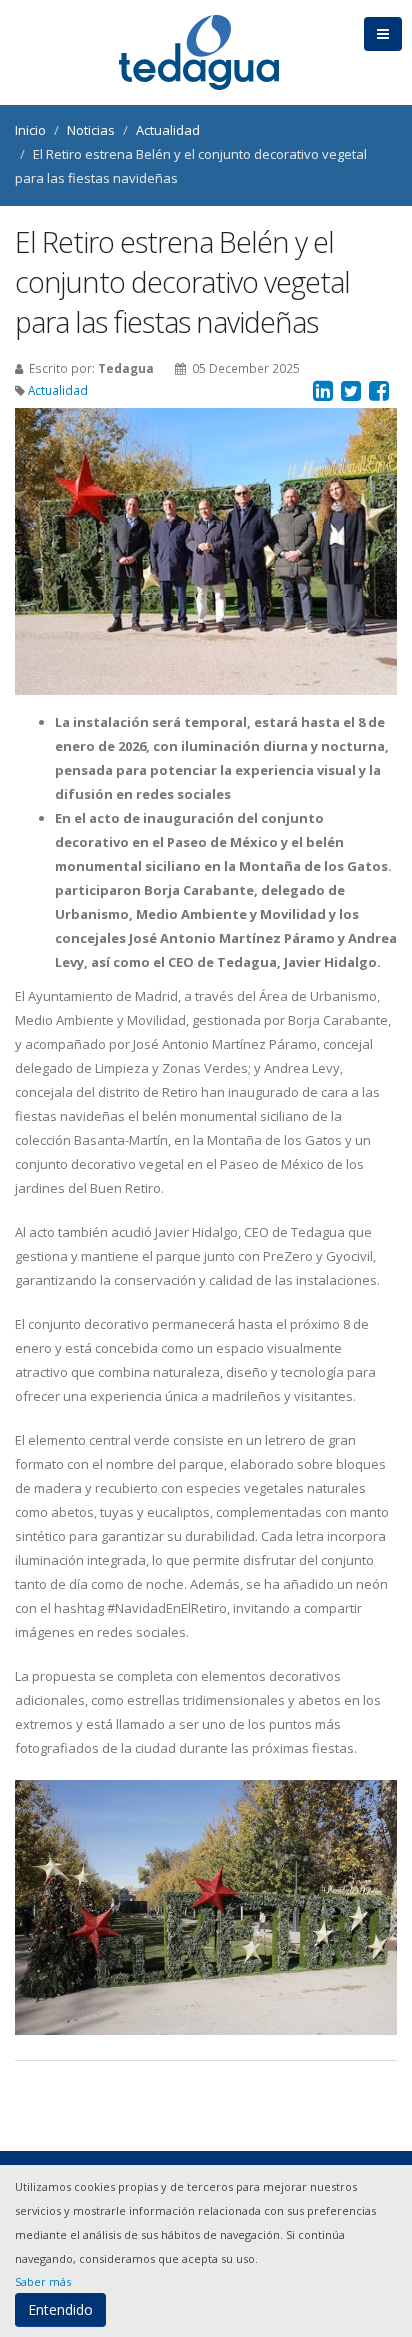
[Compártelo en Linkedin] (324, 392)
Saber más (43, 2281)
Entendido (60, 2309)
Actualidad (168, 130)
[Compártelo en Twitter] (352, 392)
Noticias (91, 130)
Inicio (30, 130)
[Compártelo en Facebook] (380, 392)
